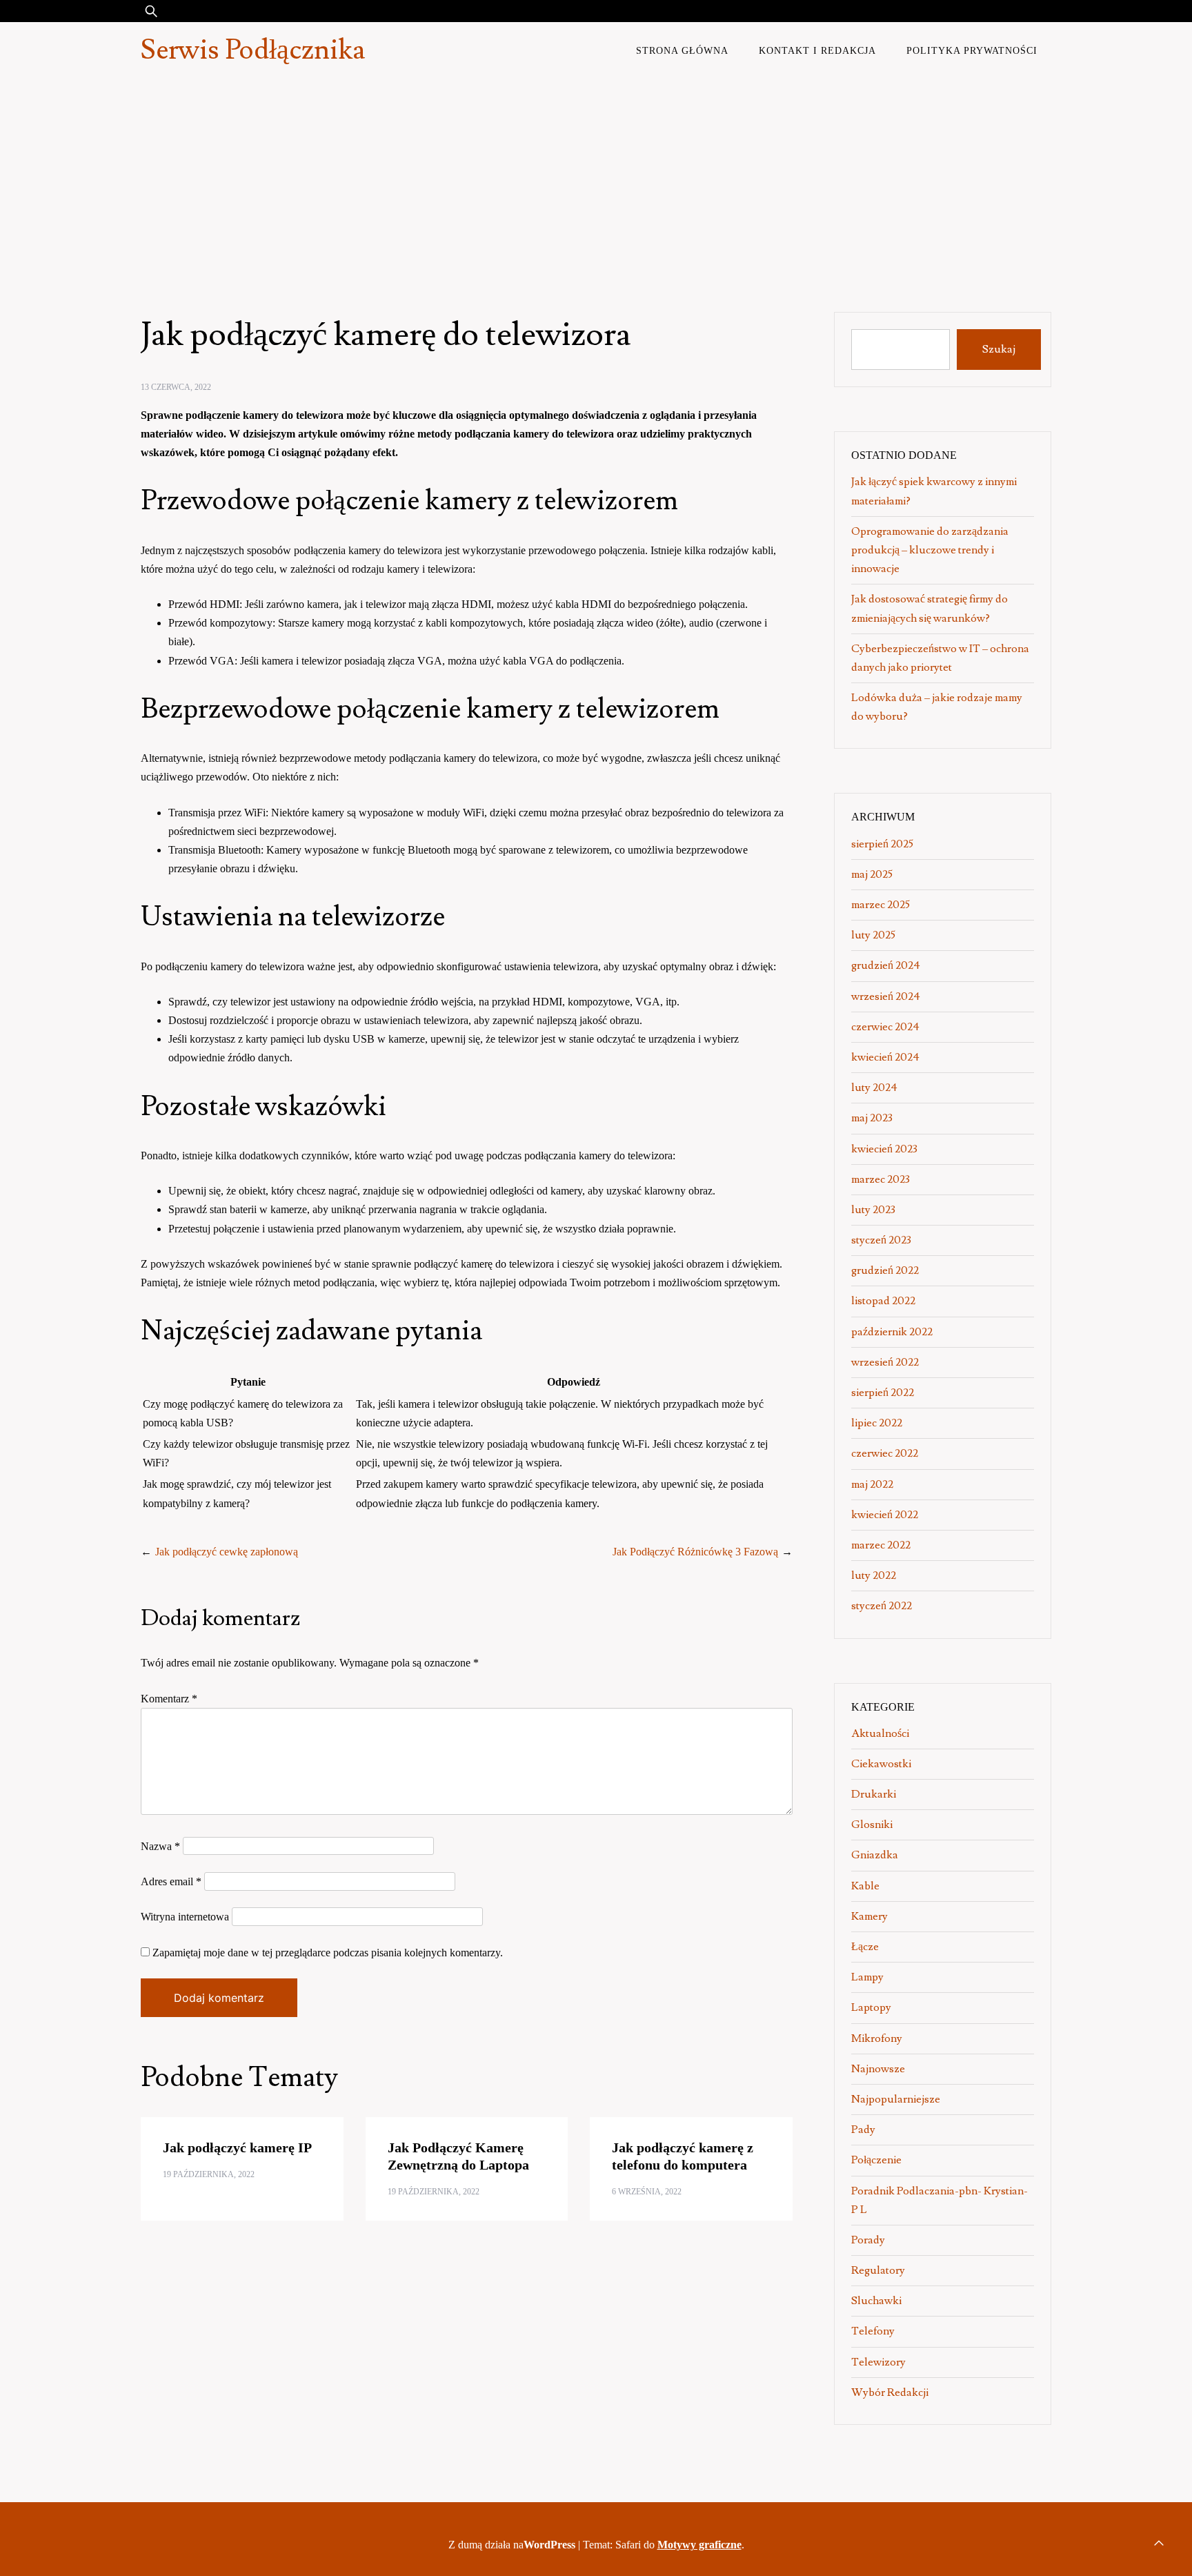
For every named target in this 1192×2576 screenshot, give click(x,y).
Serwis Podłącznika (253, 50)
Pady (863, 2130)
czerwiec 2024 (885, 1027)
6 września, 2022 (647, 2192)
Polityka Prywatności (972, 50)
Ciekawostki (881, 1764)
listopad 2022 (883, 1301)
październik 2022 (892, 1332)
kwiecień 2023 (884, 1149)
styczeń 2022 (882, 1606)
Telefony (873, 2331)
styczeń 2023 (881, 1240)
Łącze (865, 1947)
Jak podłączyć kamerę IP (237, 2147)
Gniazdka (875, 1855)
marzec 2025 (881, 905)
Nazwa (160, 1846)
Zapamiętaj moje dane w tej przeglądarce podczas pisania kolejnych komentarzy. (328, 1953)
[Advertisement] (596, 182)
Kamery (870, 1916)
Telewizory (878, 2362)
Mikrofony (877, 2038)
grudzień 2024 (886, 965)
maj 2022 (872, 1484)
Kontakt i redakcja (817, 50)
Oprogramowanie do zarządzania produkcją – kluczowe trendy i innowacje (930, 550)
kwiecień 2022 (885, 1515)
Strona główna (682, 50)
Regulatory (878, 2270)
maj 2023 (872, 1118)
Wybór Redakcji (890, 2392)
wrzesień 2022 (885, 1362)
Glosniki (872, 1825)
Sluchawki (876, 2301)
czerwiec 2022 (885, 1453)
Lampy (867, 1977)
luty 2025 (873, 935)
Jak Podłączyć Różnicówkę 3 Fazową (695, 1552)
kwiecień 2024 (885, 1057)
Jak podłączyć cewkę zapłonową (227, 1552)
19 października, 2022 (209, 2174)
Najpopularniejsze (896, 2099)
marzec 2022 (881, 1545)
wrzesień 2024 (886, 996)
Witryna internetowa (185, 1917)
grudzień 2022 (885, 1270)
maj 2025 (872, 874)
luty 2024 (874, 1088)
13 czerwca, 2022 (176, 387)
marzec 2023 (881, 1179)
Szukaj (999, 349)
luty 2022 (874, 1575)
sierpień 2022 (883, 1393)
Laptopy (871, 2007)
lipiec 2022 (877, 1423)
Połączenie (876, 2160)
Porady (868, 2240)
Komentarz (169, 1699)
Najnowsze (878, 2069)
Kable (865, 1886)
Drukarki (874, 1794)
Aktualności (880, 1733)
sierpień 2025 (882, 844)
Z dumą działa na (512, 2545)
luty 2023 (873, 1210)
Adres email (171, 1881)
